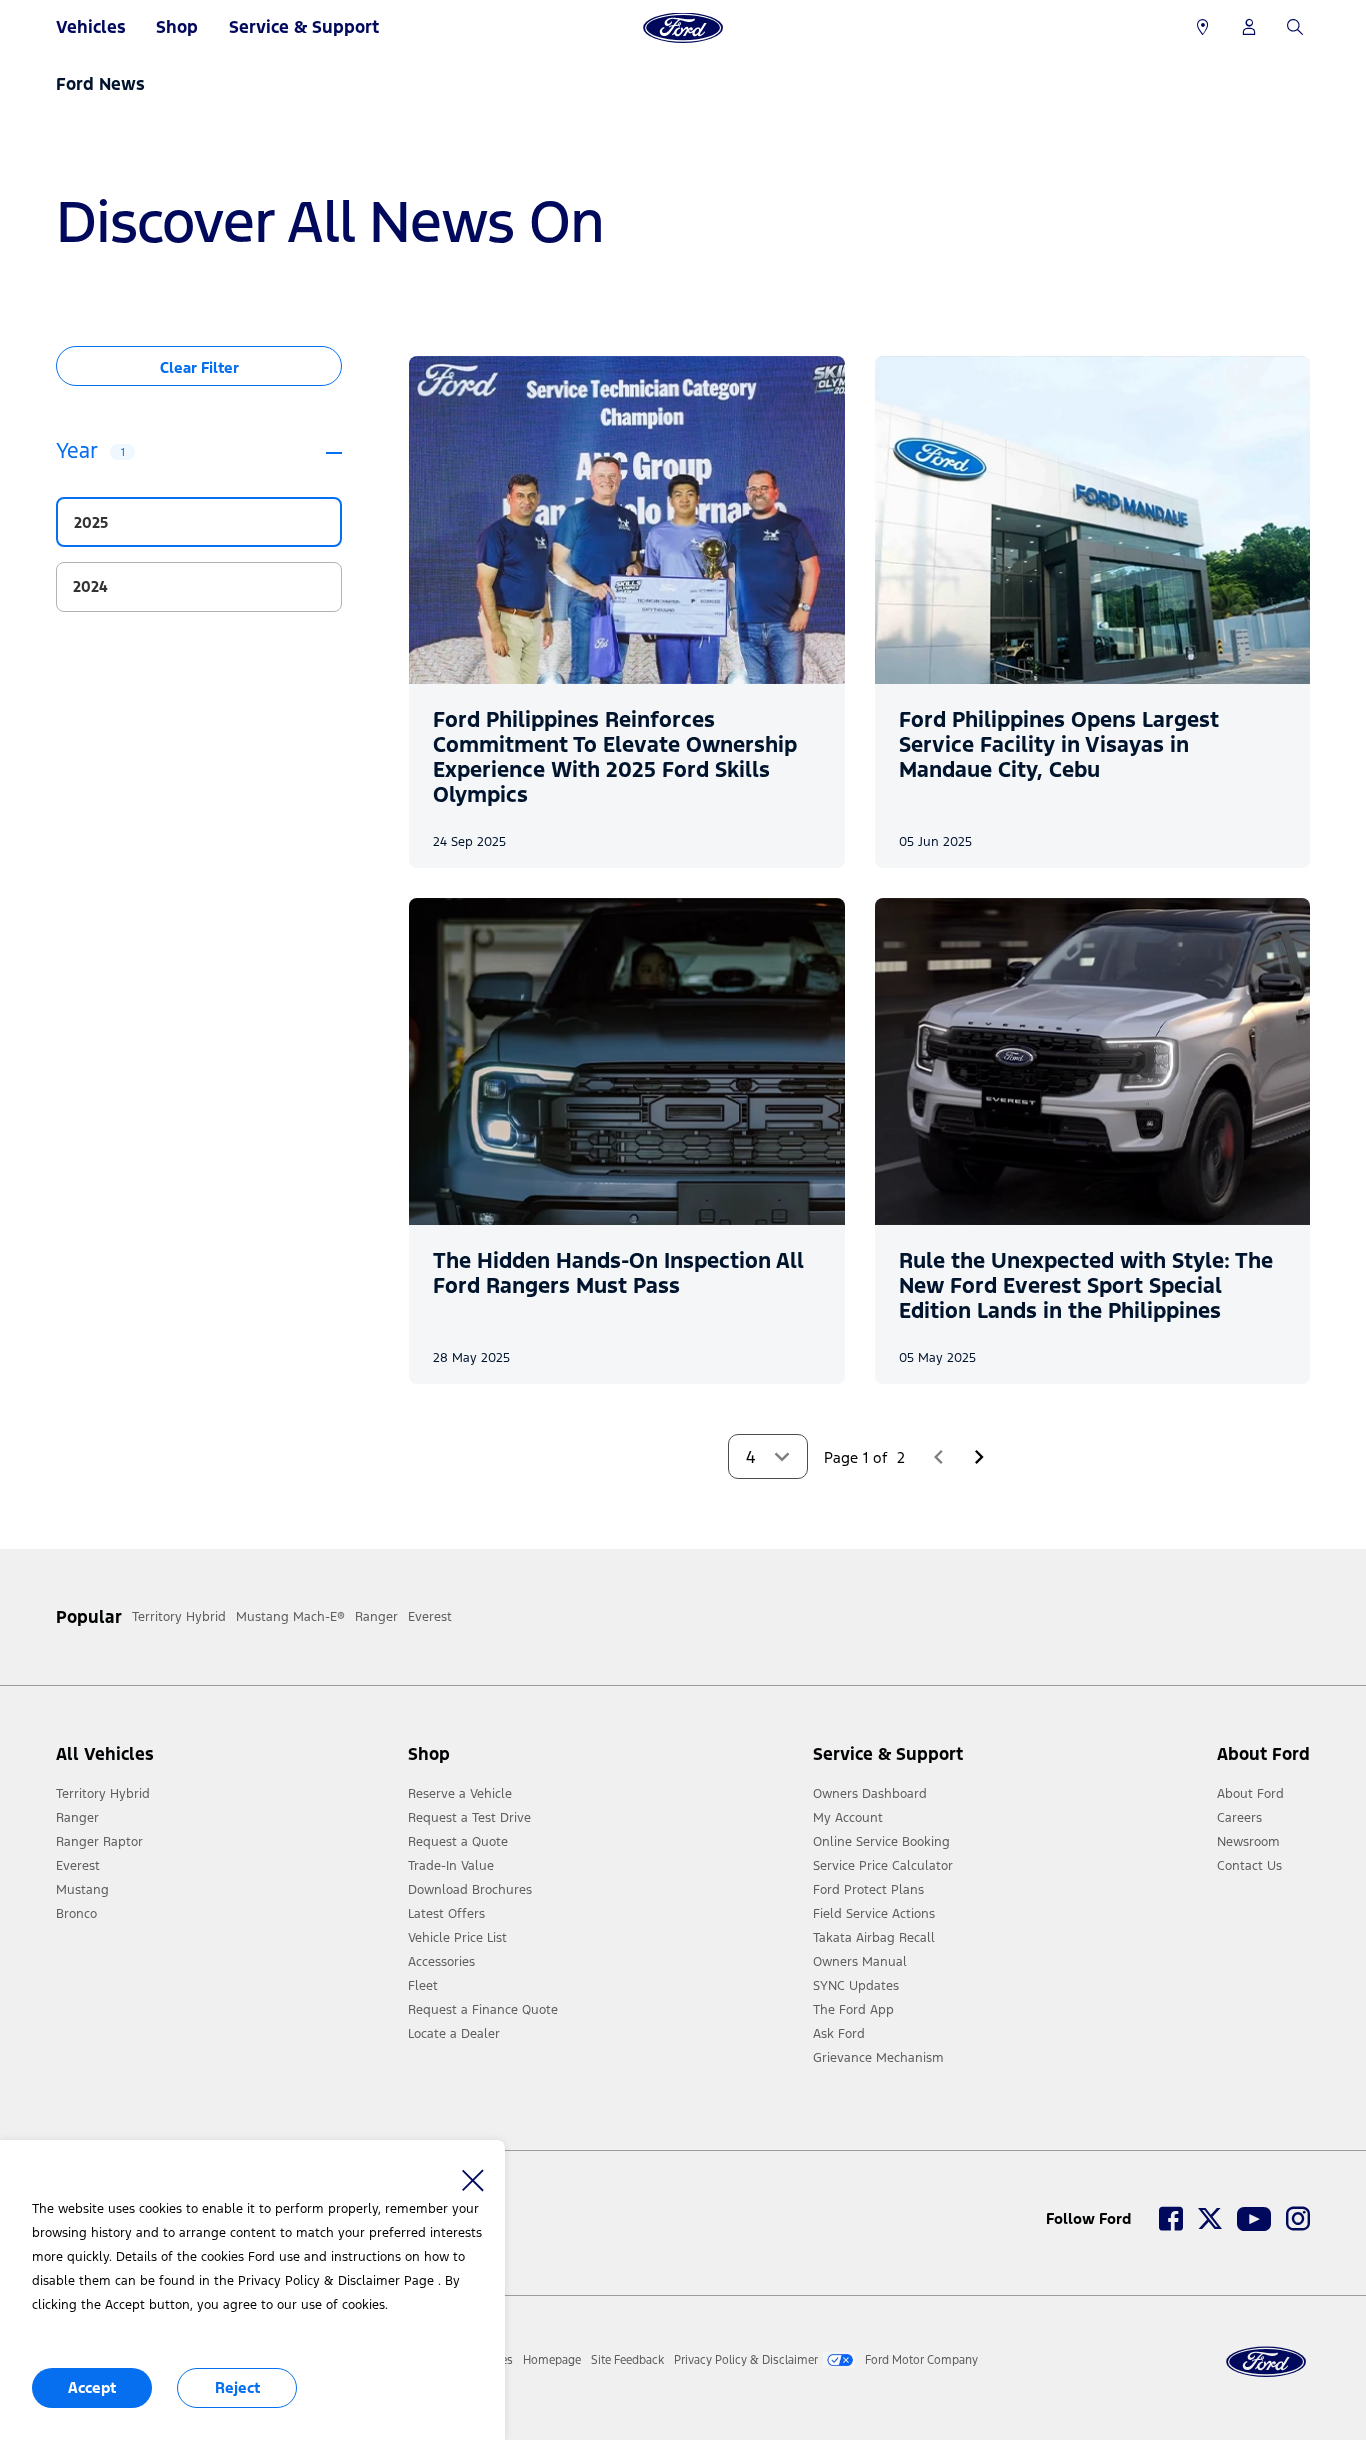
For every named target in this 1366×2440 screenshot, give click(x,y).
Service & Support (304, 27)
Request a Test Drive (469, 1818)
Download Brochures (470, 1890)
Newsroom (1248, 1842)
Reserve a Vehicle (460, 1794)
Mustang (82, 1890)
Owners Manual (860, 1962)
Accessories (441, 1962)
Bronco (76, 1914)
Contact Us (1249, 1866)
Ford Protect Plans (868, 1890)
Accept (92, 2387)
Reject (237, 2387)
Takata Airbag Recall (874, 1938)
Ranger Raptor (99, 1842)
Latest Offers (446, 1914)
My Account (848, 1818)
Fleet (423, 1986)
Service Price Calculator (883, 1866)
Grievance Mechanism (878, 2058)
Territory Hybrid (103, 1794)
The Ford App (853, 2010)
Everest (78, 1866)
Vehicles (91, 27)
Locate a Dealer (454, 2034)
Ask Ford (839, 2034)
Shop (177, 27)
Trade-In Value (451, 1866)
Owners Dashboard (870, 1794)
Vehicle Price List (457, 1938)
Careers (1239, 1818)
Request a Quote (458, 1842)
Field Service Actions (874, 1914)
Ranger (77, 1818)
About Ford (1250, 1794)
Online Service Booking (881, 1842)
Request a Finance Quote (483, 2010)
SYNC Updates (856, 1986)
